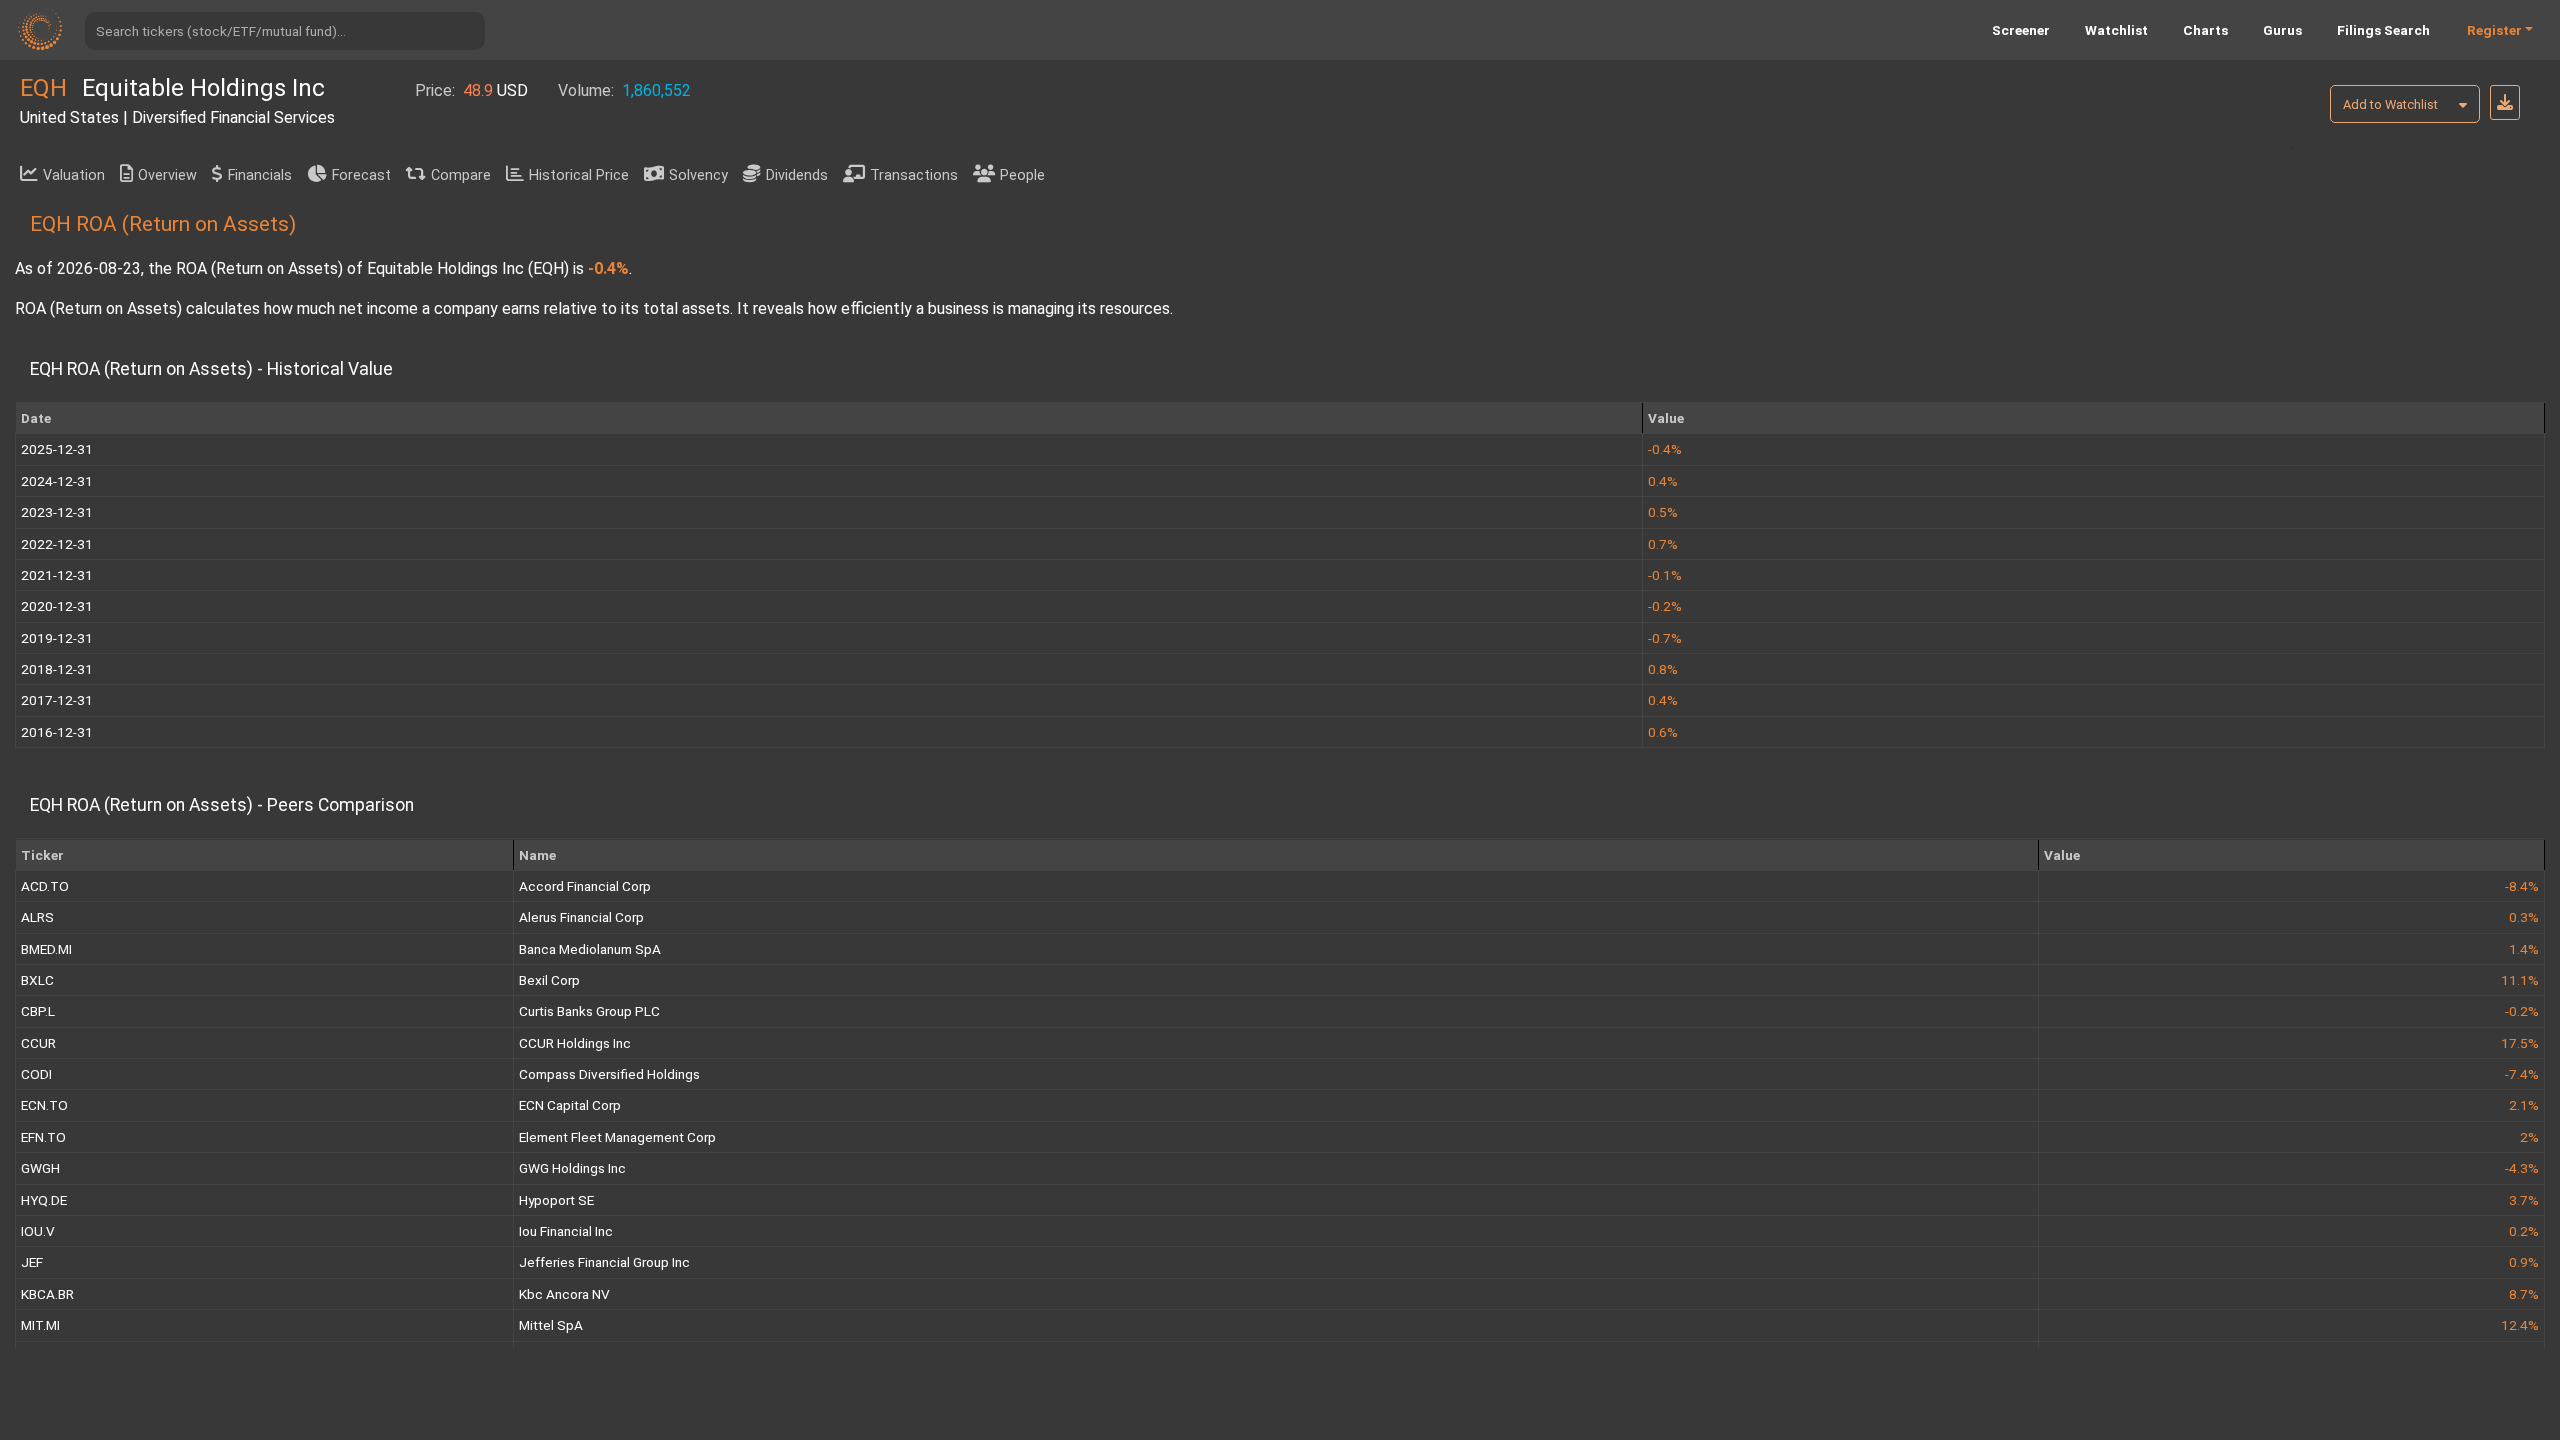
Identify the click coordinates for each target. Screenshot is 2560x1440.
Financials (260, 175)
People (1022, 175)
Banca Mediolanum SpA (590, 949)
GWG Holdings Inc (572, 1168)
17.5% (2520, 1043)
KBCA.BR (47, 1294)
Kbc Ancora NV (564, 1294)
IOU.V (38, 1231)
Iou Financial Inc (566, 1231)
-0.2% (2522, 1011)
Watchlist (2116, 30)
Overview (167, 175)
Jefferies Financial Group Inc (604, 1262)
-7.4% (2522, 1074)
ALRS (37, 917)
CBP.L (38, 1011)
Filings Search (2383, 30)
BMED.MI (46, 949)
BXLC (37, 980)
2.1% (2524, 1105)
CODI (36, 1074)
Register (2494, 30)
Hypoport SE (556, 1200)
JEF (32, 1262)
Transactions (914, 175)
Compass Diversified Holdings (609, 1074)
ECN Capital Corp (570, 1105)
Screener (2021, 30)
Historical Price (579, 175)
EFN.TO (43, 1137)
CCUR (38, 1043)
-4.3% (2522, 1168)
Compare (461, 175)
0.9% (2524, 1262)
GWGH (40, 1168)
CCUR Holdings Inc (575, 1043)
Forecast (361, 175)
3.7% (2524, 1200)
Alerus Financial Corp (581, 917)
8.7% (2524, 1294)
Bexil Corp (549, 980)
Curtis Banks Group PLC (589, 1011)
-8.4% (2522, 886)
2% (2529, 1137)
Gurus (2282, 30)
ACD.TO (45, 886)
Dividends (797, 175)
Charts (2205, 30)
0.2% (2524, 1231)
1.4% (2524, 949)
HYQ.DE (44, 1200)
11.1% (2520, 980)
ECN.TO (44, 1105)
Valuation (74, 175)
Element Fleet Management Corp (617, 1137)
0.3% (2524, 917)
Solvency (698, 175)
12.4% (2520, 1325)
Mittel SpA (551, 1325)
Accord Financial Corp (585, 886)
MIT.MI (40, 1325)
